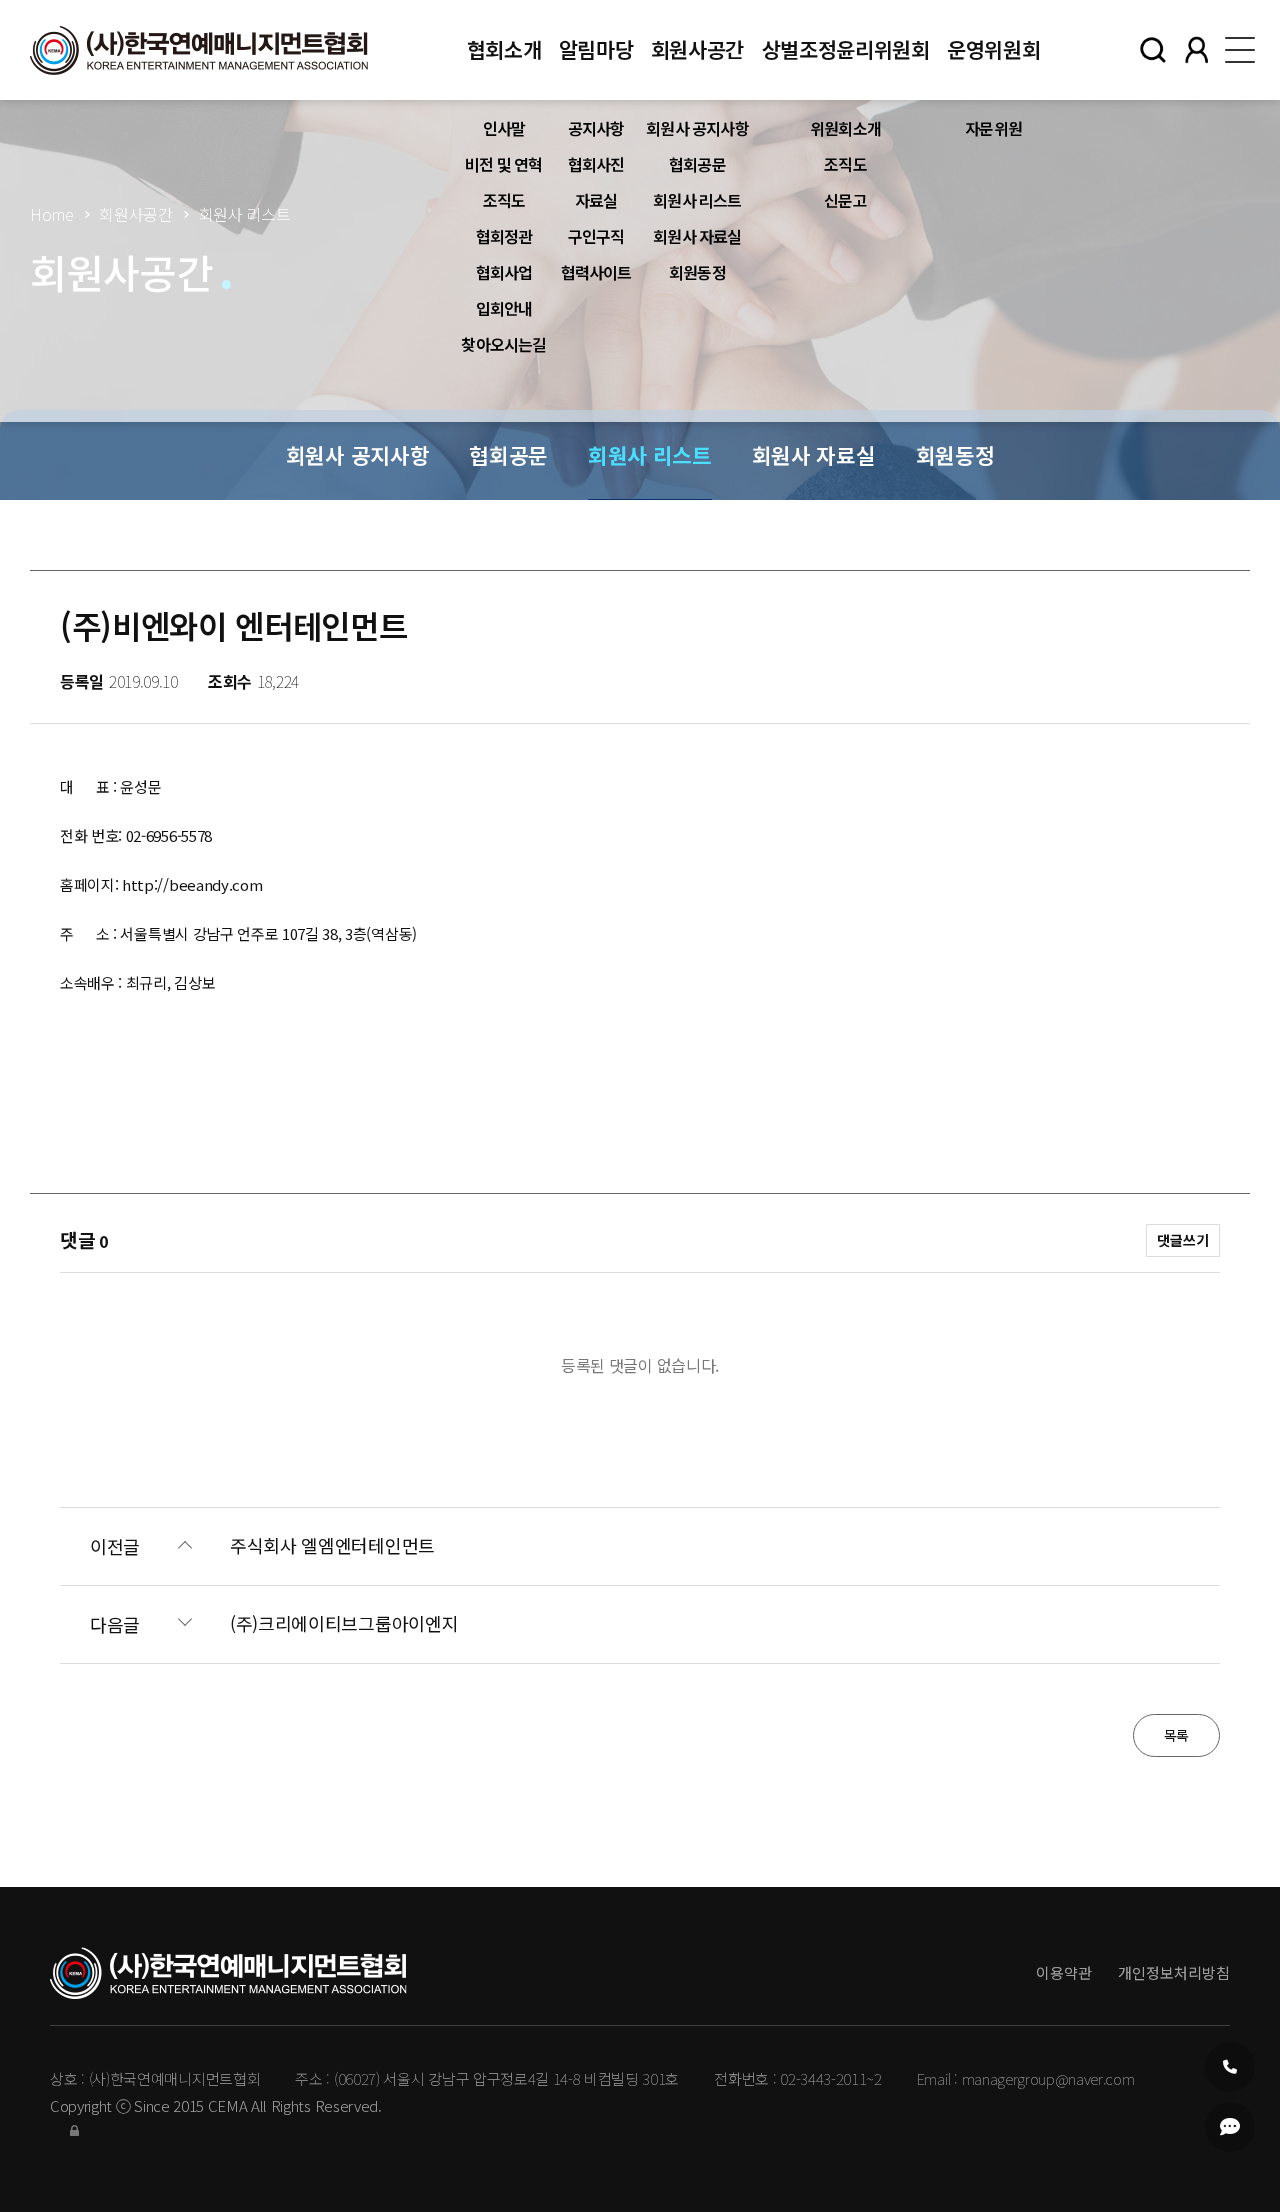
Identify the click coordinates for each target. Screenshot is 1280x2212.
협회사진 (596, 164)
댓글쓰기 (1183, 1240)
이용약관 (1064, 1972)
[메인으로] (199, 50)
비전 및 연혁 (503, 164)
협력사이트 (596, 272)
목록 (1176, 1735)
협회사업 (504, 272)
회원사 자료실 (697, 236)
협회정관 (504, 236)
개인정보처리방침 (1174, 1972)
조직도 (504, 200)
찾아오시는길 (503, 344)
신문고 (845, 200)
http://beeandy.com (192, 884)
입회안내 (504, 308)
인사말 (504, 128)
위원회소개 (845, 128)
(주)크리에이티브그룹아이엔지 (344, 1623)
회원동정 (697, 272)
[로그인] (74, 2130)
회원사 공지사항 (697, 128)
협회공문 (697, 164)
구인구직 (596, 236)
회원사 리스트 (697, 200)
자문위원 (993, 128)
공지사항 (596, 128)
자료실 (596, 200)
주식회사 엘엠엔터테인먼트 (332, 1545)
